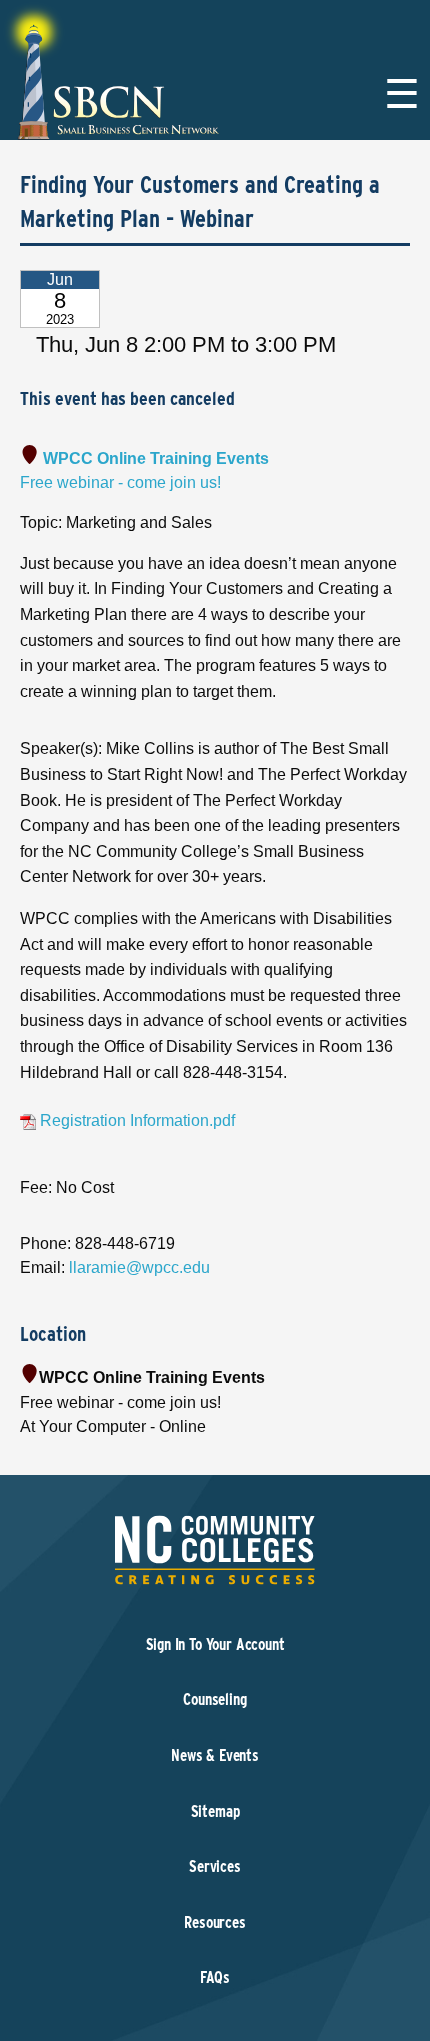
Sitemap (215, 1811)
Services (215, 1866)
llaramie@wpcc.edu (139, 1267)
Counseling (214, 1699)
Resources (214, 1922)
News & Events (215, 1755)
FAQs (215, 1977)
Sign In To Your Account (215, 1644)
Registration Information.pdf (135, 1120)
